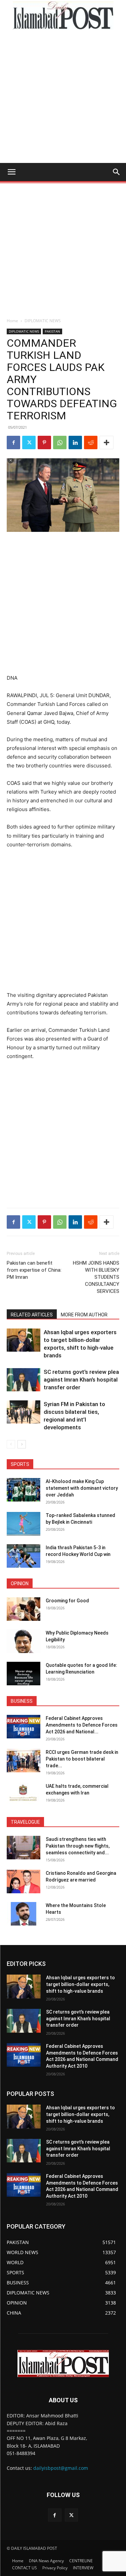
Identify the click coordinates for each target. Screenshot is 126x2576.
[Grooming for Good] (24, 1609)
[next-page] (22, 1444)
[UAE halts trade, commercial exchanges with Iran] (24, 1794)
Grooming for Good (67, 1601)
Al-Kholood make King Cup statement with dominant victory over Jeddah (82, 1488)
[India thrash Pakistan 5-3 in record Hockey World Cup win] (24, 1556)
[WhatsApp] (60, 442)
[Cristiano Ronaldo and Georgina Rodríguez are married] (24, 1882)
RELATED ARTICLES (32, 1315)
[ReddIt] (91, 442)
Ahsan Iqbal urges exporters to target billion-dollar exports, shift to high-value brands (80, 1984)
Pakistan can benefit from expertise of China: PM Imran (34, 1270)
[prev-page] (11, 1444)
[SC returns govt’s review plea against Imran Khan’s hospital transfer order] (24, 1380)
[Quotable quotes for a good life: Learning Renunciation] (24, 1674)
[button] (11, 172)
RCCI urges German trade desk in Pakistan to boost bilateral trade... (82, 1759)
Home (12, 321)
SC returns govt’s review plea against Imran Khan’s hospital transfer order (81, 1380)
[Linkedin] (75, 442)
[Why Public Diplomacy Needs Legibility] (24, 1641)
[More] (107, 442)
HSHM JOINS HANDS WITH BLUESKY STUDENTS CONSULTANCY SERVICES (96, 1277)
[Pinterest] (44, 442)
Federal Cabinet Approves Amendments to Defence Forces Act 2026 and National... (82, 1725)
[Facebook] (13, 442)
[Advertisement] (63, 97)
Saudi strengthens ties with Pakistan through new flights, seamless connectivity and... (78, 1846)
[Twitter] (29, 442)
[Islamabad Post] (63, 15)
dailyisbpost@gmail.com (61, 2468)
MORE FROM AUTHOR (84, 1315)
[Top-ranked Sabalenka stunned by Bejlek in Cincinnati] (24, 1524)
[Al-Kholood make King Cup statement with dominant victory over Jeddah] (24, 1490)
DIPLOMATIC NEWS (43, 321)
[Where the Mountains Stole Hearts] (24, 1914)
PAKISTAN (52, 331)
